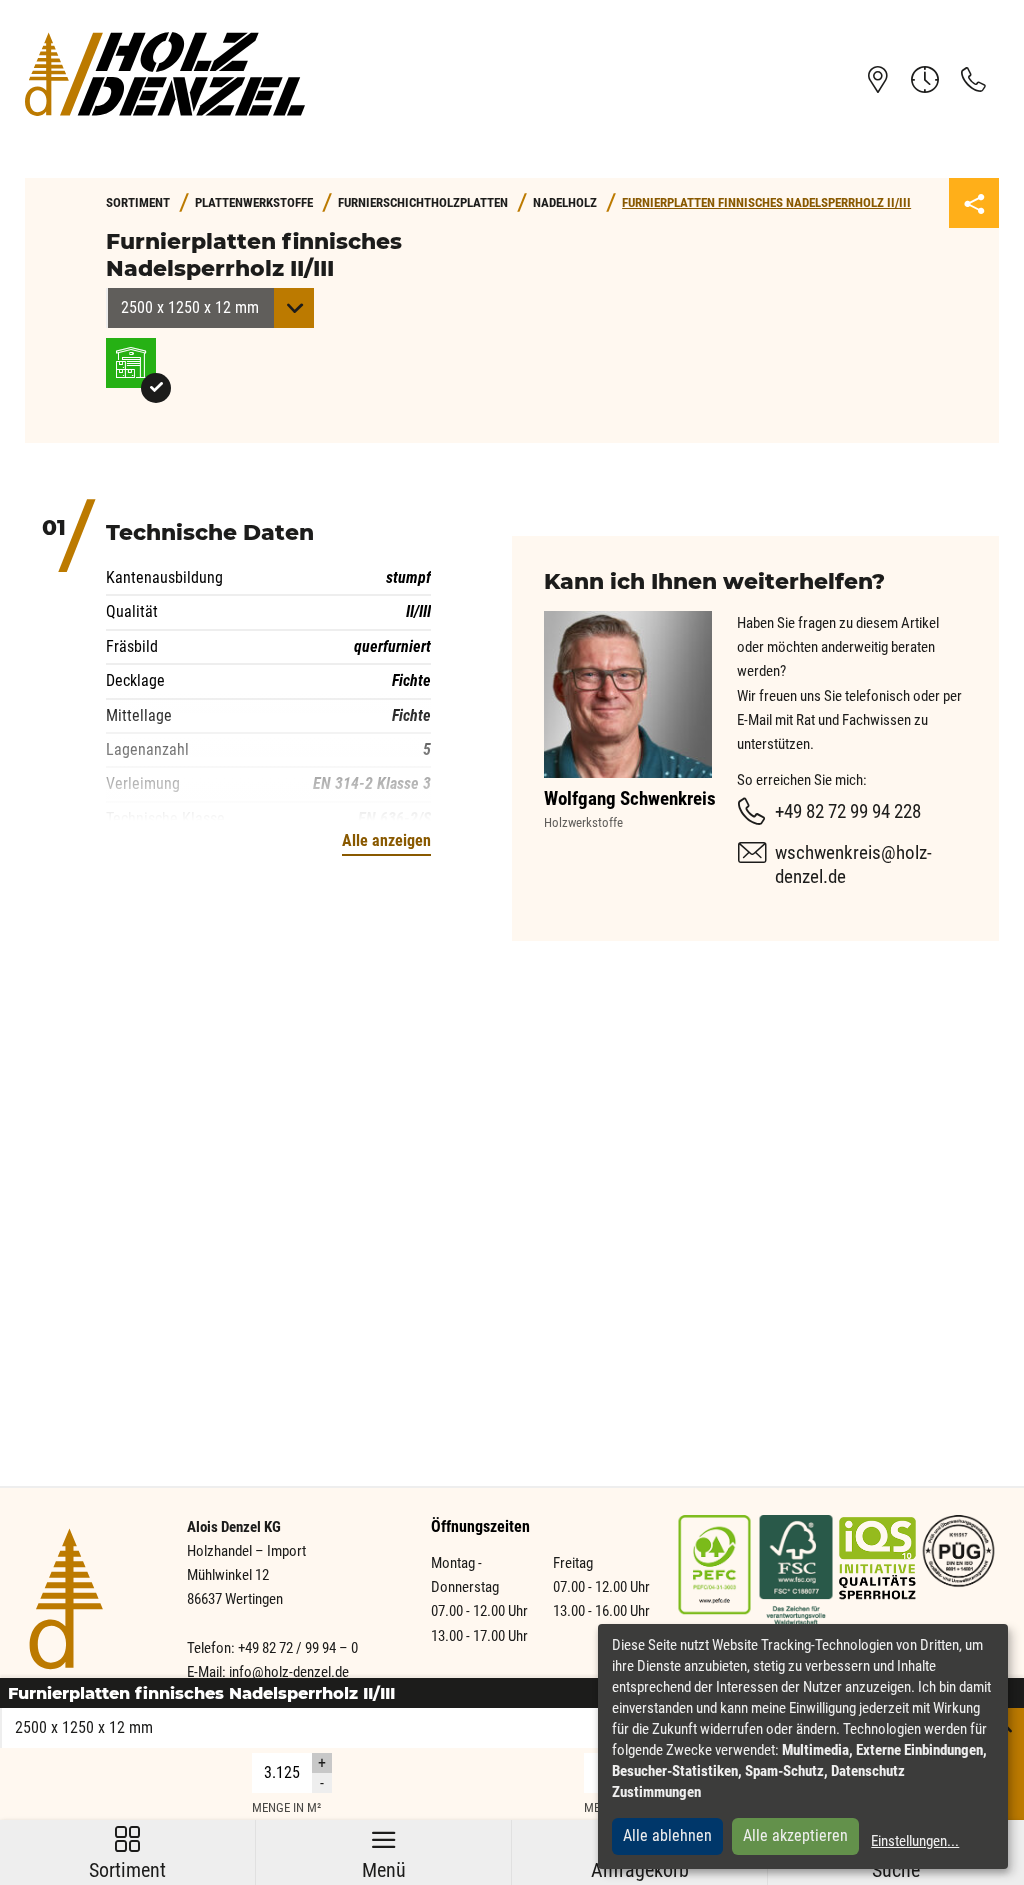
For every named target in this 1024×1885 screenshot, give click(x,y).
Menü (384, 1854)
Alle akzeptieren (795, 1835)
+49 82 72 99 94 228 (848, 811)
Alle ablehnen (667, 1835)
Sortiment (127, 1854)
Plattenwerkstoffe (254, 202)
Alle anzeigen (386, 840)
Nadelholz (565, 202)
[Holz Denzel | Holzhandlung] (165, 73)
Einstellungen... (915, 1841)
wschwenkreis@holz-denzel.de (853, 864)
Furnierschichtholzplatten (423, 202)
